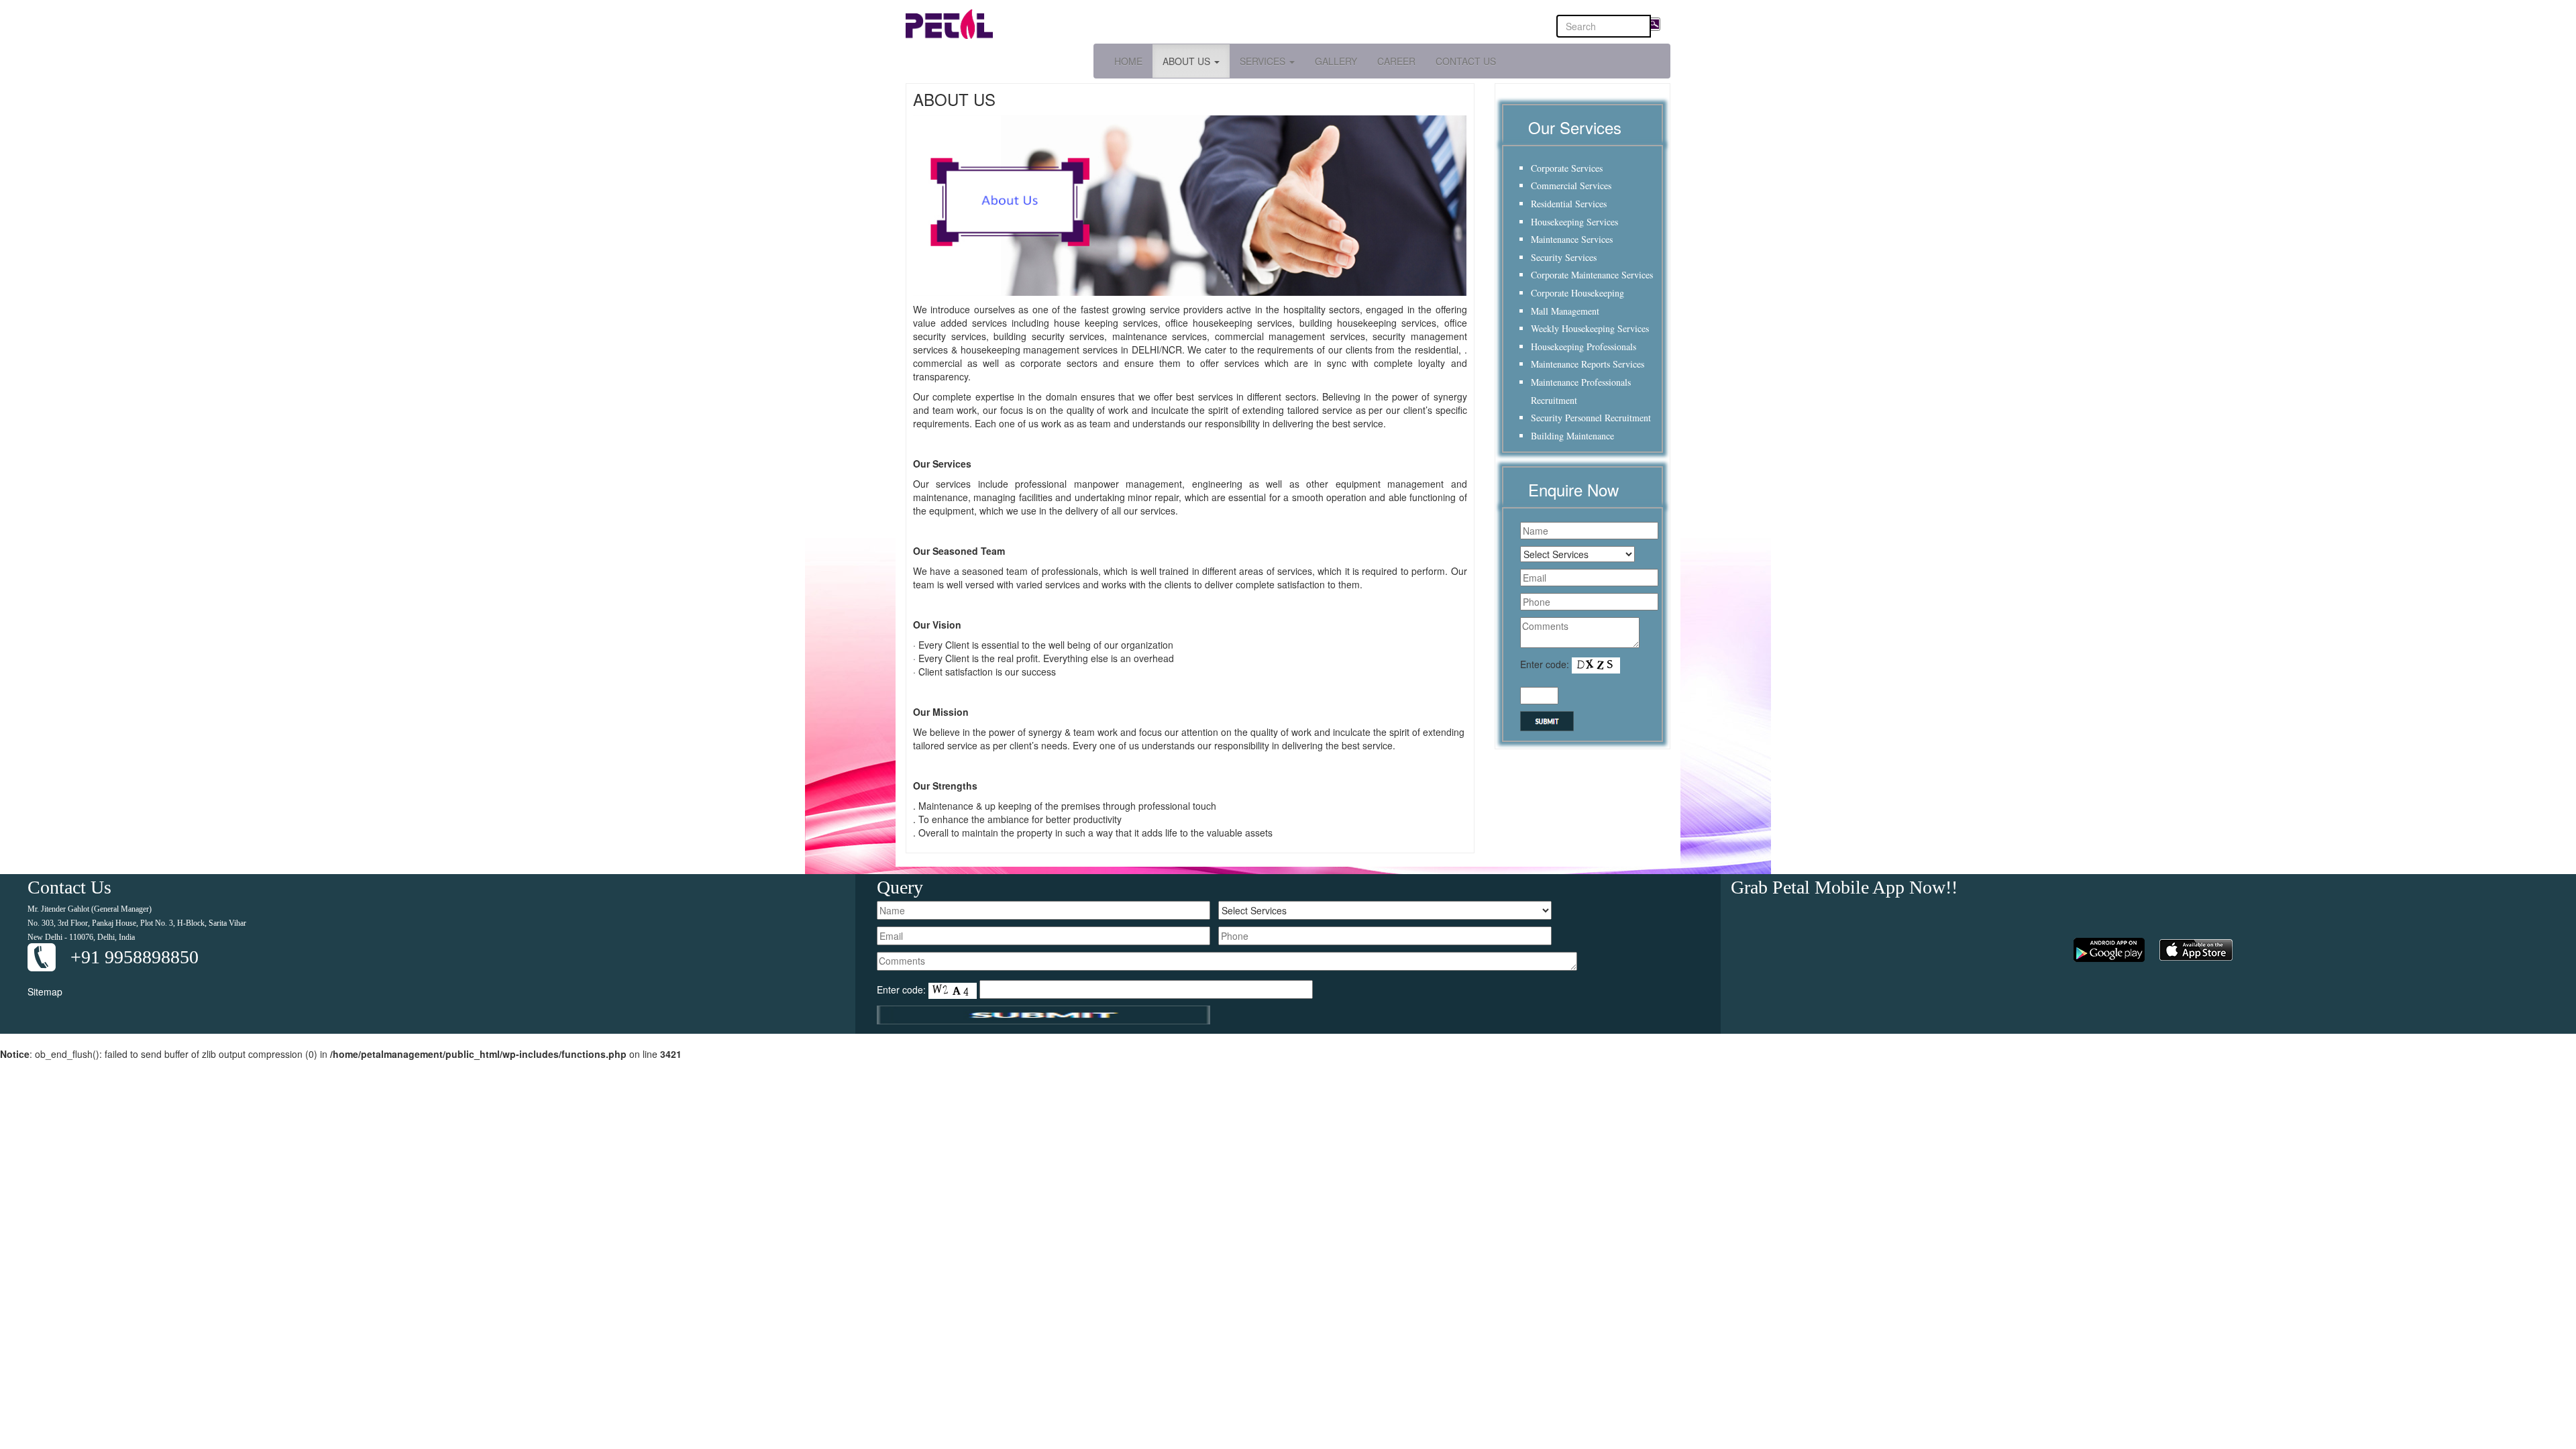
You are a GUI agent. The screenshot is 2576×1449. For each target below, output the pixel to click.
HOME (1128, 61)
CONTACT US (1466, 61)
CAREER (1396, 61)
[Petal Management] (1092, 24)
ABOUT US (1188, 61)
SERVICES (1264, 61)
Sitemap (45, 991)
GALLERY (1336, 61)
